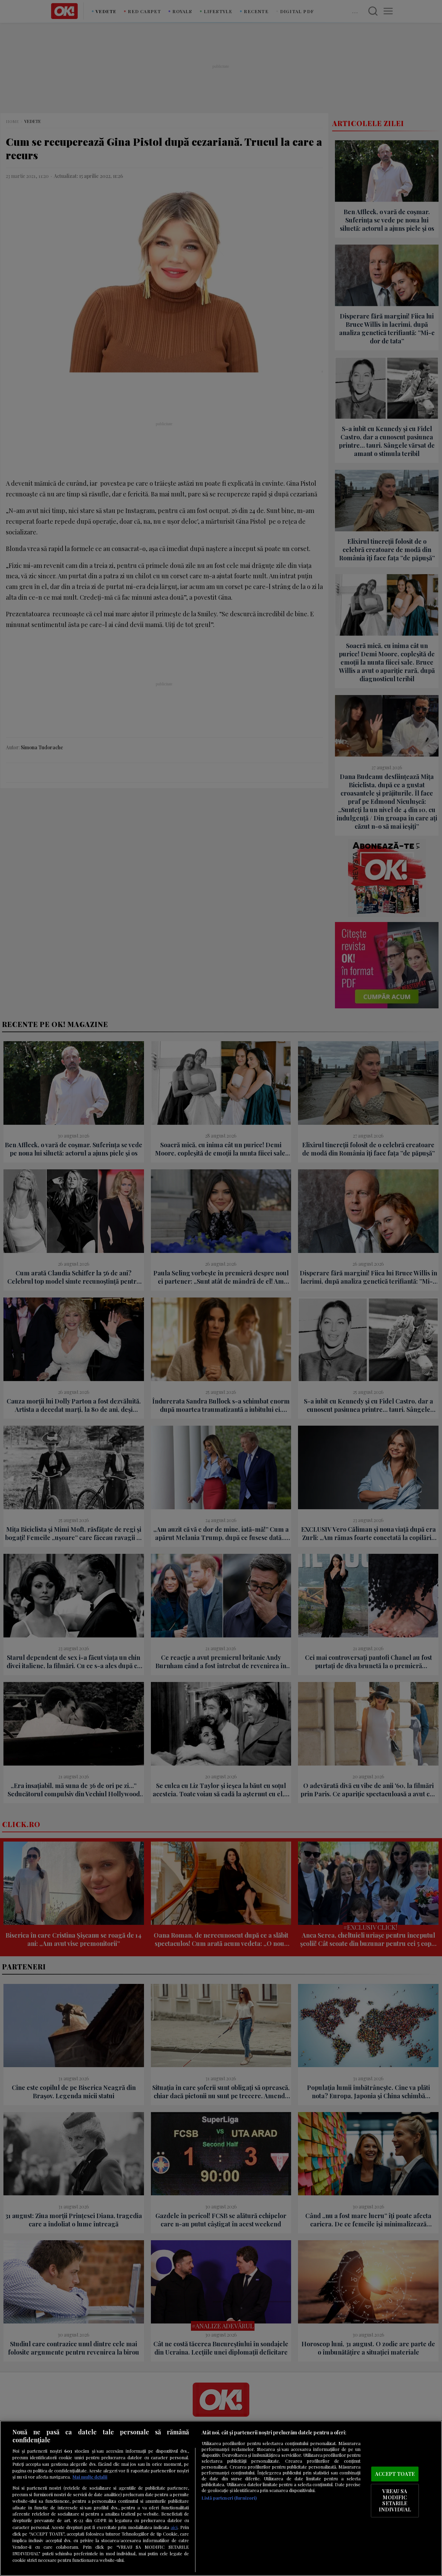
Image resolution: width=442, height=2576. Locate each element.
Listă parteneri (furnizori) (229, 2498)
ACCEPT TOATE (395, 2474)
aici (174, 2527)
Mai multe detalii (90, 2477)
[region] (221, 2498)
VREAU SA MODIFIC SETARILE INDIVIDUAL (395, 2501)
